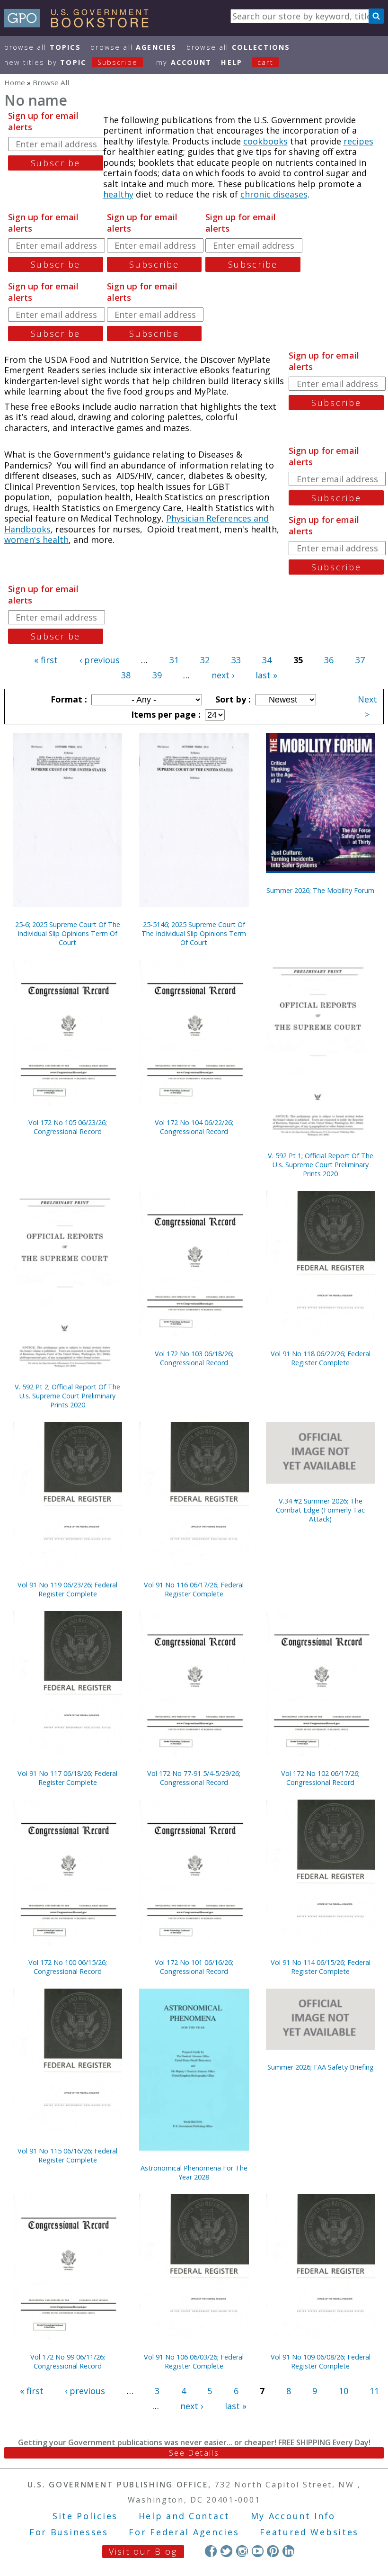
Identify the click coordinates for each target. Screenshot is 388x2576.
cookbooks (265, 141)
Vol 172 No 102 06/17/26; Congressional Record (320, 1778)
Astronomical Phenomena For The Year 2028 (194, 2172)
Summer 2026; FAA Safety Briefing (321, 2067)
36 (329, 660)
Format (68, 699)
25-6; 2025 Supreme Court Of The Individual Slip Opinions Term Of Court (68, 933)
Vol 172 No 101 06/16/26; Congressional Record (194, 1967)
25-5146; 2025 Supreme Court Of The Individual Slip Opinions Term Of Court (194, 933)
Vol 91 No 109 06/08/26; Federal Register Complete (321, 2361)
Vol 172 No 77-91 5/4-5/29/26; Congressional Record (194, 1778)
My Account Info (293, 2516)
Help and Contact (184, 2516)
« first (46, 660)
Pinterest (273, 2551)
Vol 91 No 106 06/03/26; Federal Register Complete (194, 2361)
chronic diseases (274, 194)
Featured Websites (309, 2532)
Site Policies (85, 2516)
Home (15, 82)
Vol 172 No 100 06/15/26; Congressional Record (68, 1967)
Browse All (43, 47)
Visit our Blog (143, 2551)
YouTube (258, 2551)
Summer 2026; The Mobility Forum (320, 890)
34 (267, 660)
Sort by (232, 699)
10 (344, 2391)
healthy (118, 194)
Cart (265, 62)
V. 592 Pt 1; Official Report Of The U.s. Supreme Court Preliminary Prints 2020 (321, 1165)
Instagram (242, 2551)
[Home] (81, 24)
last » (266, 675)
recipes (358, 141)
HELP (232, 62)
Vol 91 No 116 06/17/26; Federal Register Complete (194, 1589)
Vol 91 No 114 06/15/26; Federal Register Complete (321, 1967)
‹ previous (100, 660)
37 (360, 660)
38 (126, 675)
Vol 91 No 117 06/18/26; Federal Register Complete (67, 1778)
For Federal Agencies (184, 2532)
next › (223, 675)
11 (374, 2391)
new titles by (71, 62)
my (184, 62)
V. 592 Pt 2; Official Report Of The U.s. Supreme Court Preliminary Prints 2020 (67, 1396)
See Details (194, 2453)
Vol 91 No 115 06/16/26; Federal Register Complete (67, 2155)
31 (174, 660)
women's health (36, 540)
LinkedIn (288, 2551)
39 (157, 675)
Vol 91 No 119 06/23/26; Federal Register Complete (67, 1589)
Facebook (211, 2551)
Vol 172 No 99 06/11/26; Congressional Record (68, 2361)
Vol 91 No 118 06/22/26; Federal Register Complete (321, 1358)
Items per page (165, 714)
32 (205, 660)
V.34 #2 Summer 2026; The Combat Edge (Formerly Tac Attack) (320, 1510)
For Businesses (69, 2532)
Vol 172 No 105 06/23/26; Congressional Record (68, 1127)
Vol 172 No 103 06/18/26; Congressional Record (194, 1358)
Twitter (226, 2551)
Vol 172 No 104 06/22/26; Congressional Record (194, 1127)
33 (236, 660)
